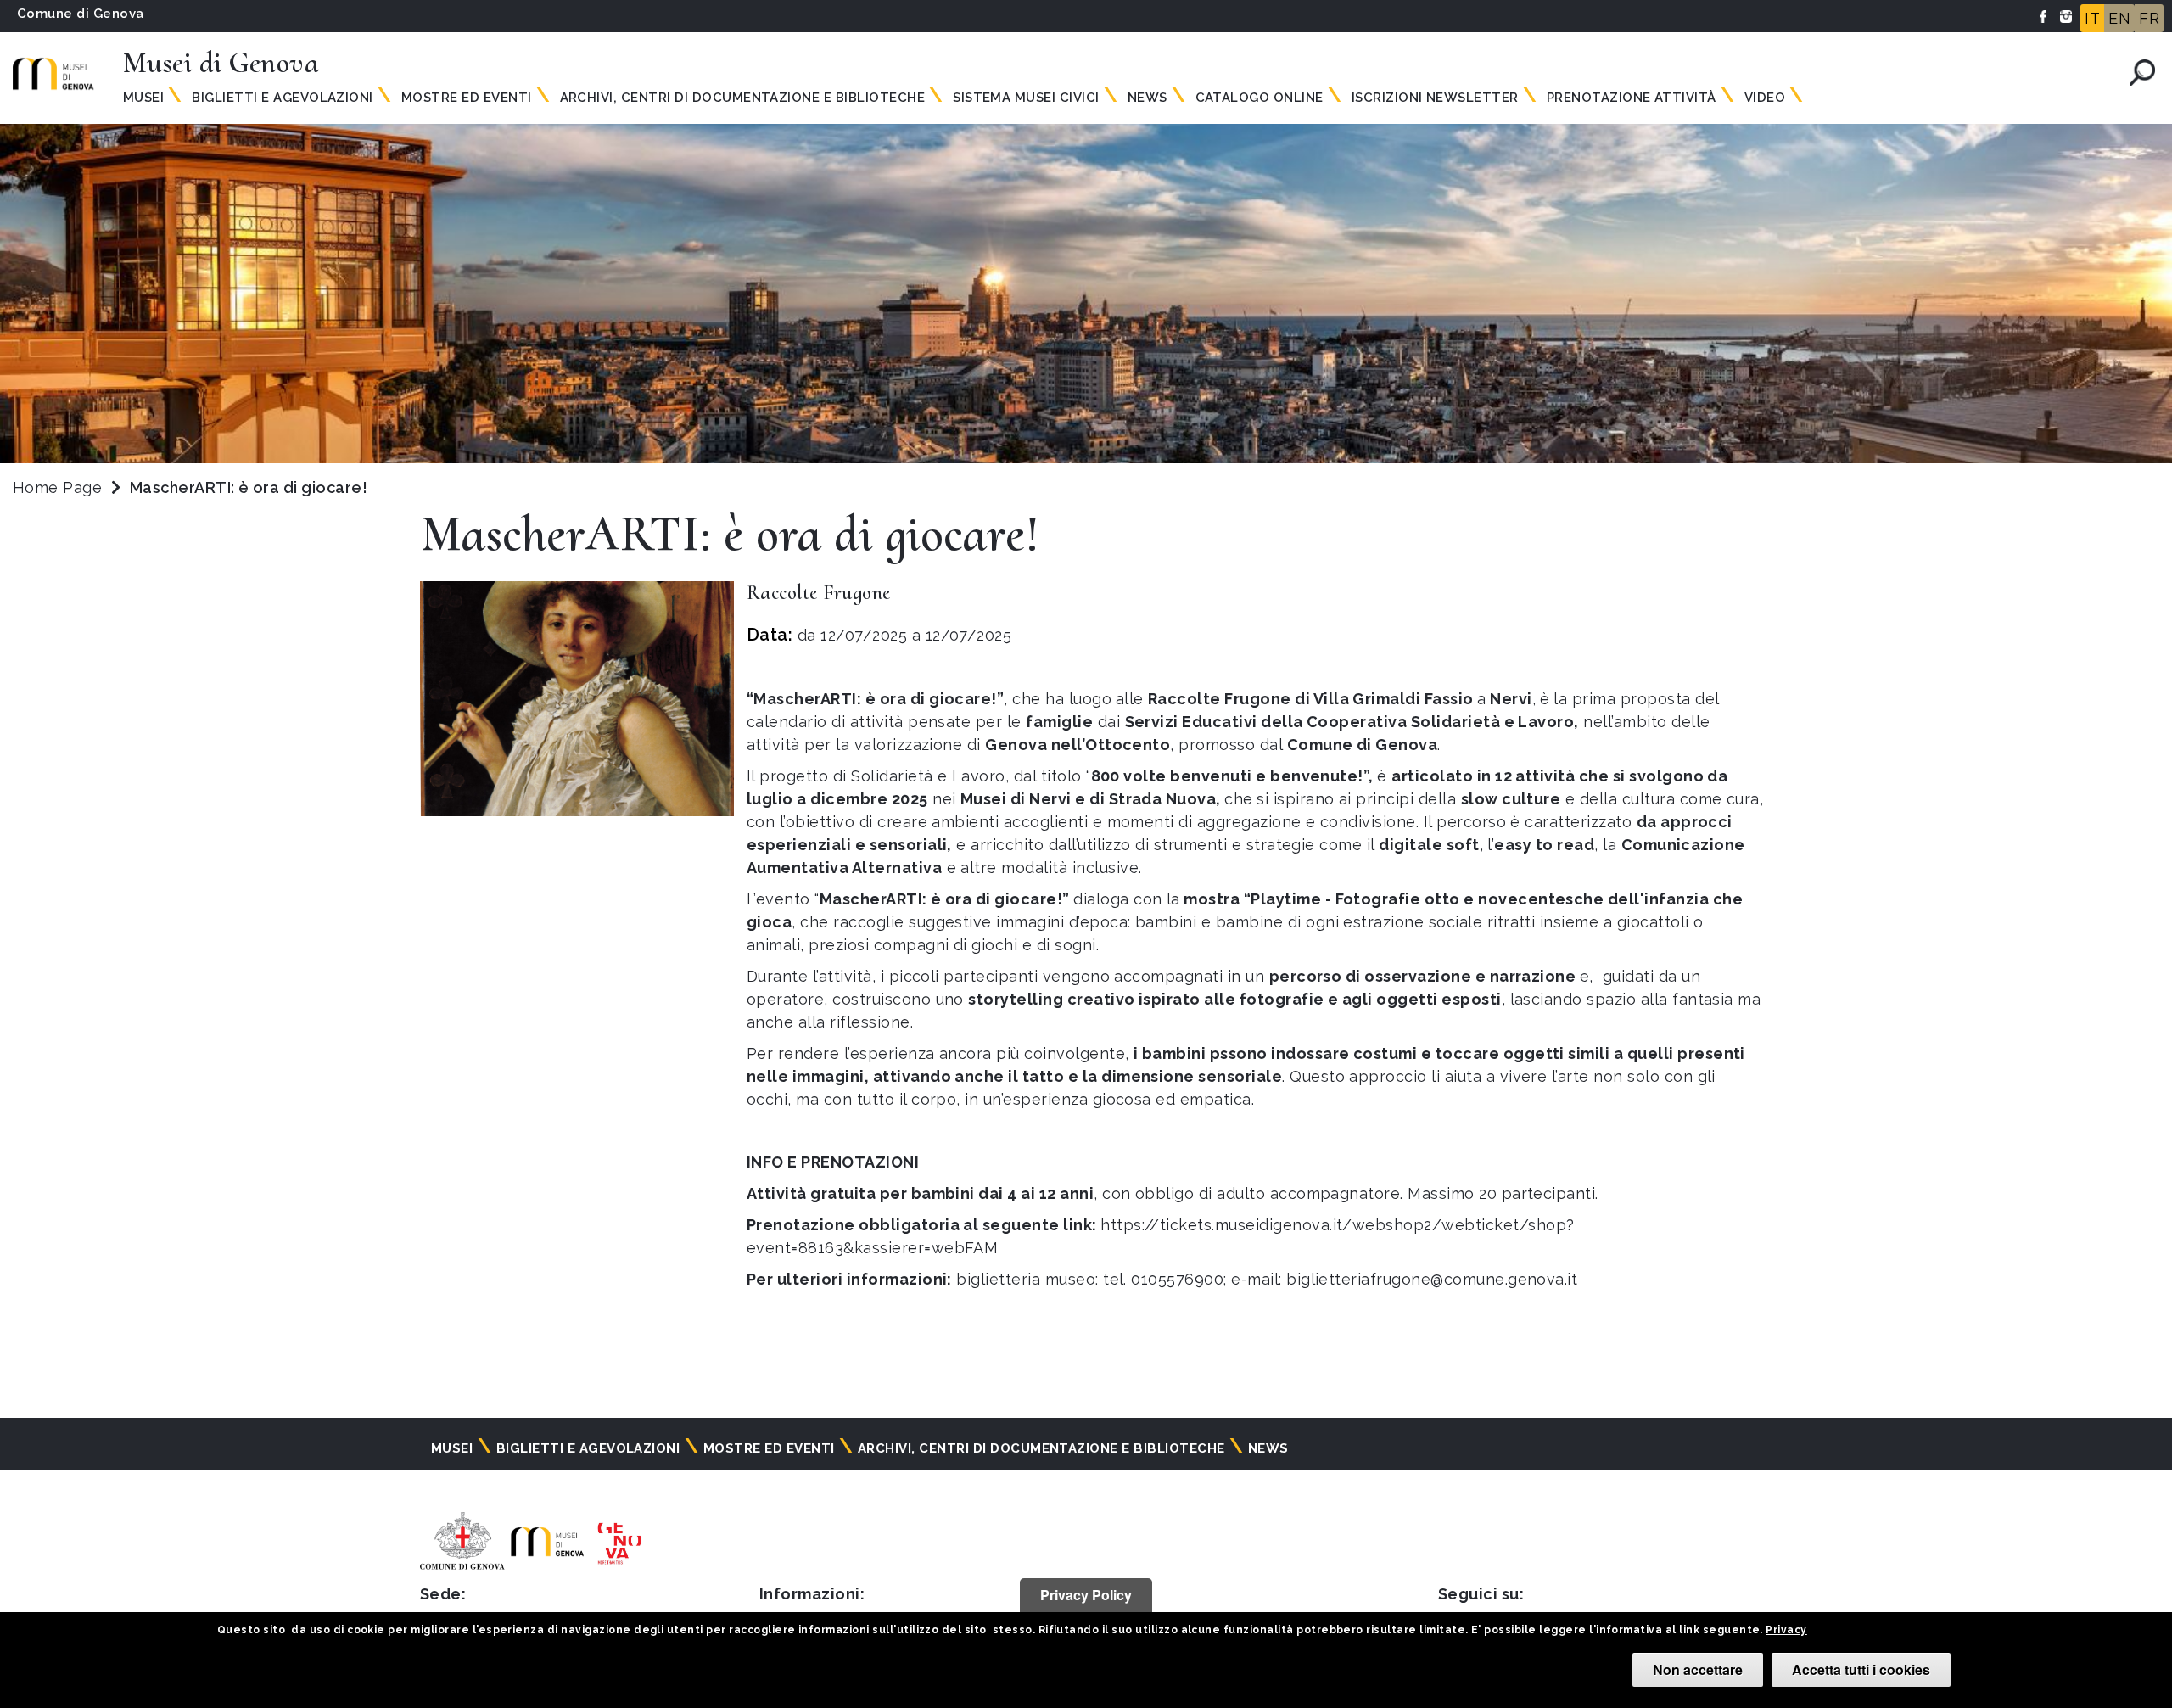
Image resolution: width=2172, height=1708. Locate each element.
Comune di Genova (81, 14)
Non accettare (1698, 1669)
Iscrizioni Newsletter (1435, 98)
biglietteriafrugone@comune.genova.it (1432, 1279)
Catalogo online (1260, 98)
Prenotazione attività (1632, 98)
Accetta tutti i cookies (1861, 1669)
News (1148, 98)
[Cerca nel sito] (2142, 73)
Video (1765, 98)
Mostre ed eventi (467, 98)
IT (2092, 18)
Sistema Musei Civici (1026, 98)
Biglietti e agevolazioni (283, 98)
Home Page (57, 487)
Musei (143, 98)
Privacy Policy (1086, 1595)
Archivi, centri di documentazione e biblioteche (743, 98)
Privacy (1786, 1630)
